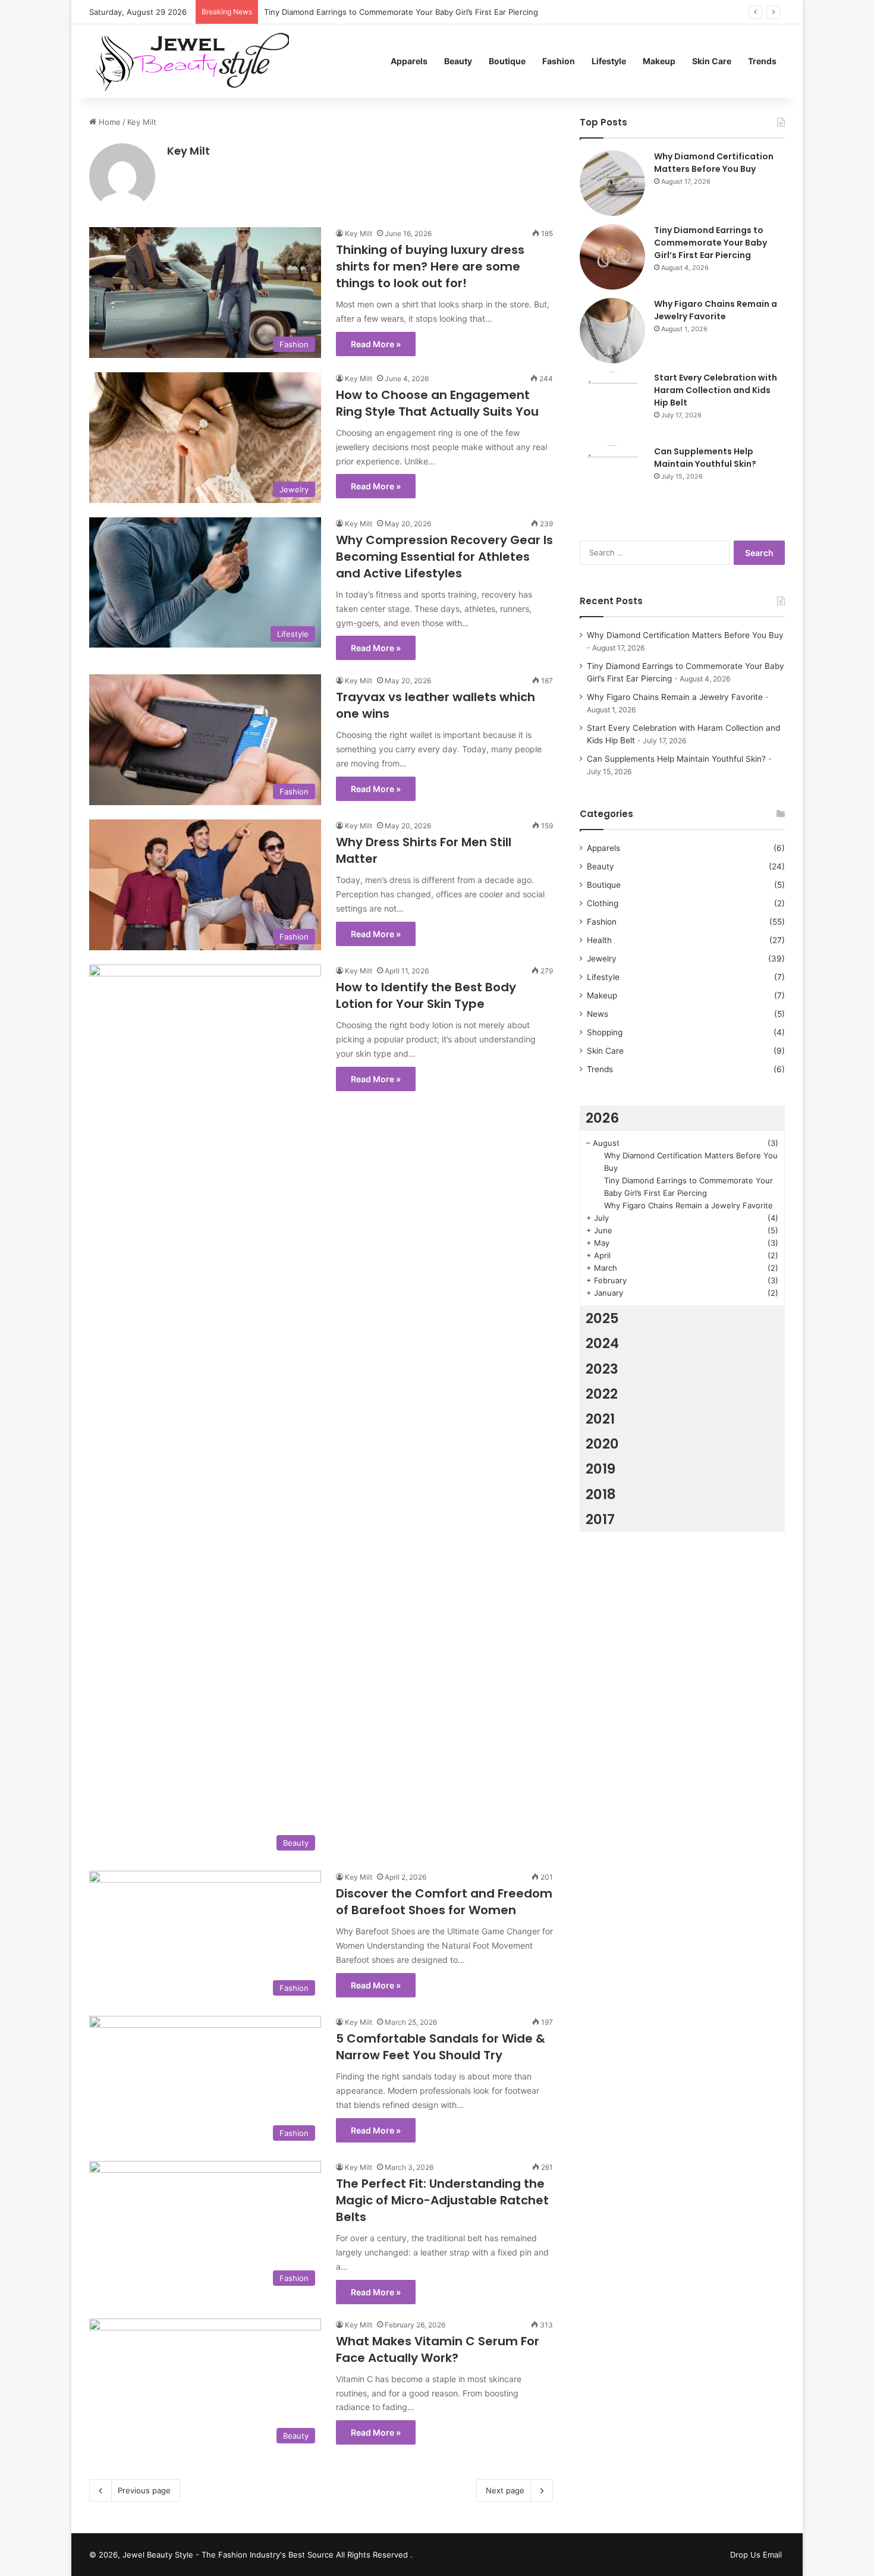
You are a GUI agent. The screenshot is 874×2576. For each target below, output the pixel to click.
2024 (602, 1343)
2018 (601, 1494)
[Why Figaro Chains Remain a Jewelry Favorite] (612, 331)
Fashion (559, 61)
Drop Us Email (756, 2555)
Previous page (144, 2490)
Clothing (603, 903)
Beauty (458, 61)
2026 (602, 1118)
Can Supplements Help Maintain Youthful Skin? (705, 458)
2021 (600, 1419)
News (598, 1014)
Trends (762, 61)
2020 (602, 1444)
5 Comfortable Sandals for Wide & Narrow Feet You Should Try (441, 2047)
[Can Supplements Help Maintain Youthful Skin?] (612, 478)
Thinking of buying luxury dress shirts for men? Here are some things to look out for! (430, 266)
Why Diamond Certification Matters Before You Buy (714, 163)
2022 (602, 1394)
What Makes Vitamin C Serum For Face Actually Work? (438, 2349)
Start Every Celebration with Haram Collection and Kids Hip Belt (716, 390)
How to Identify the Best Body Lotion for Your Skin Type (426, 995)
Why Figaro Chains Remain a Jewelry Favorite (348, 12)
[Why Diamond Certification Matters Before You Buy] (612, 183)
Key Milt (188, 151)
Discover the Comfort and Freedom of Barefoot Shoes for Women (444, 1902)
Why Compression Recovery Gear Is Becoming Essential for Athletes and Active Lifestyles (444, 557)
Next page (505, 2490)
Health (599, 940)
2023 (602, 1369)
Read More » (376, 344)
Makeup (659, 61)
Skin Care (712, 61)
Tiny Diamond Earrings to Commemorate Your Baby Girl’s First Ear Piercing (710, 243)
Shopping (605, 1032)
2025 (602, 1318)
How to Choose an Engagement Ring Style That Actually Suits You (437, 403)
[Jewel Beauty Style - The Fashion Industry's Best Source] (189, 61)
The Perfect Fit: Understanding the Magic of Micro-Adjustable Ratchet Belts (442, 2200)
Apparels (409, 61)
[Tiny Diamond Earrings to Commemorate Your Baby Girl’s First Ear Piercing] (612, 257)
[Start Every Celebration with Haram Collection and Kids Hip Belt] (612, 404)
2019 (601, 1469)
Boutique (507, 61)
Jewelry (602, 959)
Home (109, 122)
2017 (600, 1519)
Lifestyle (609, 61)
